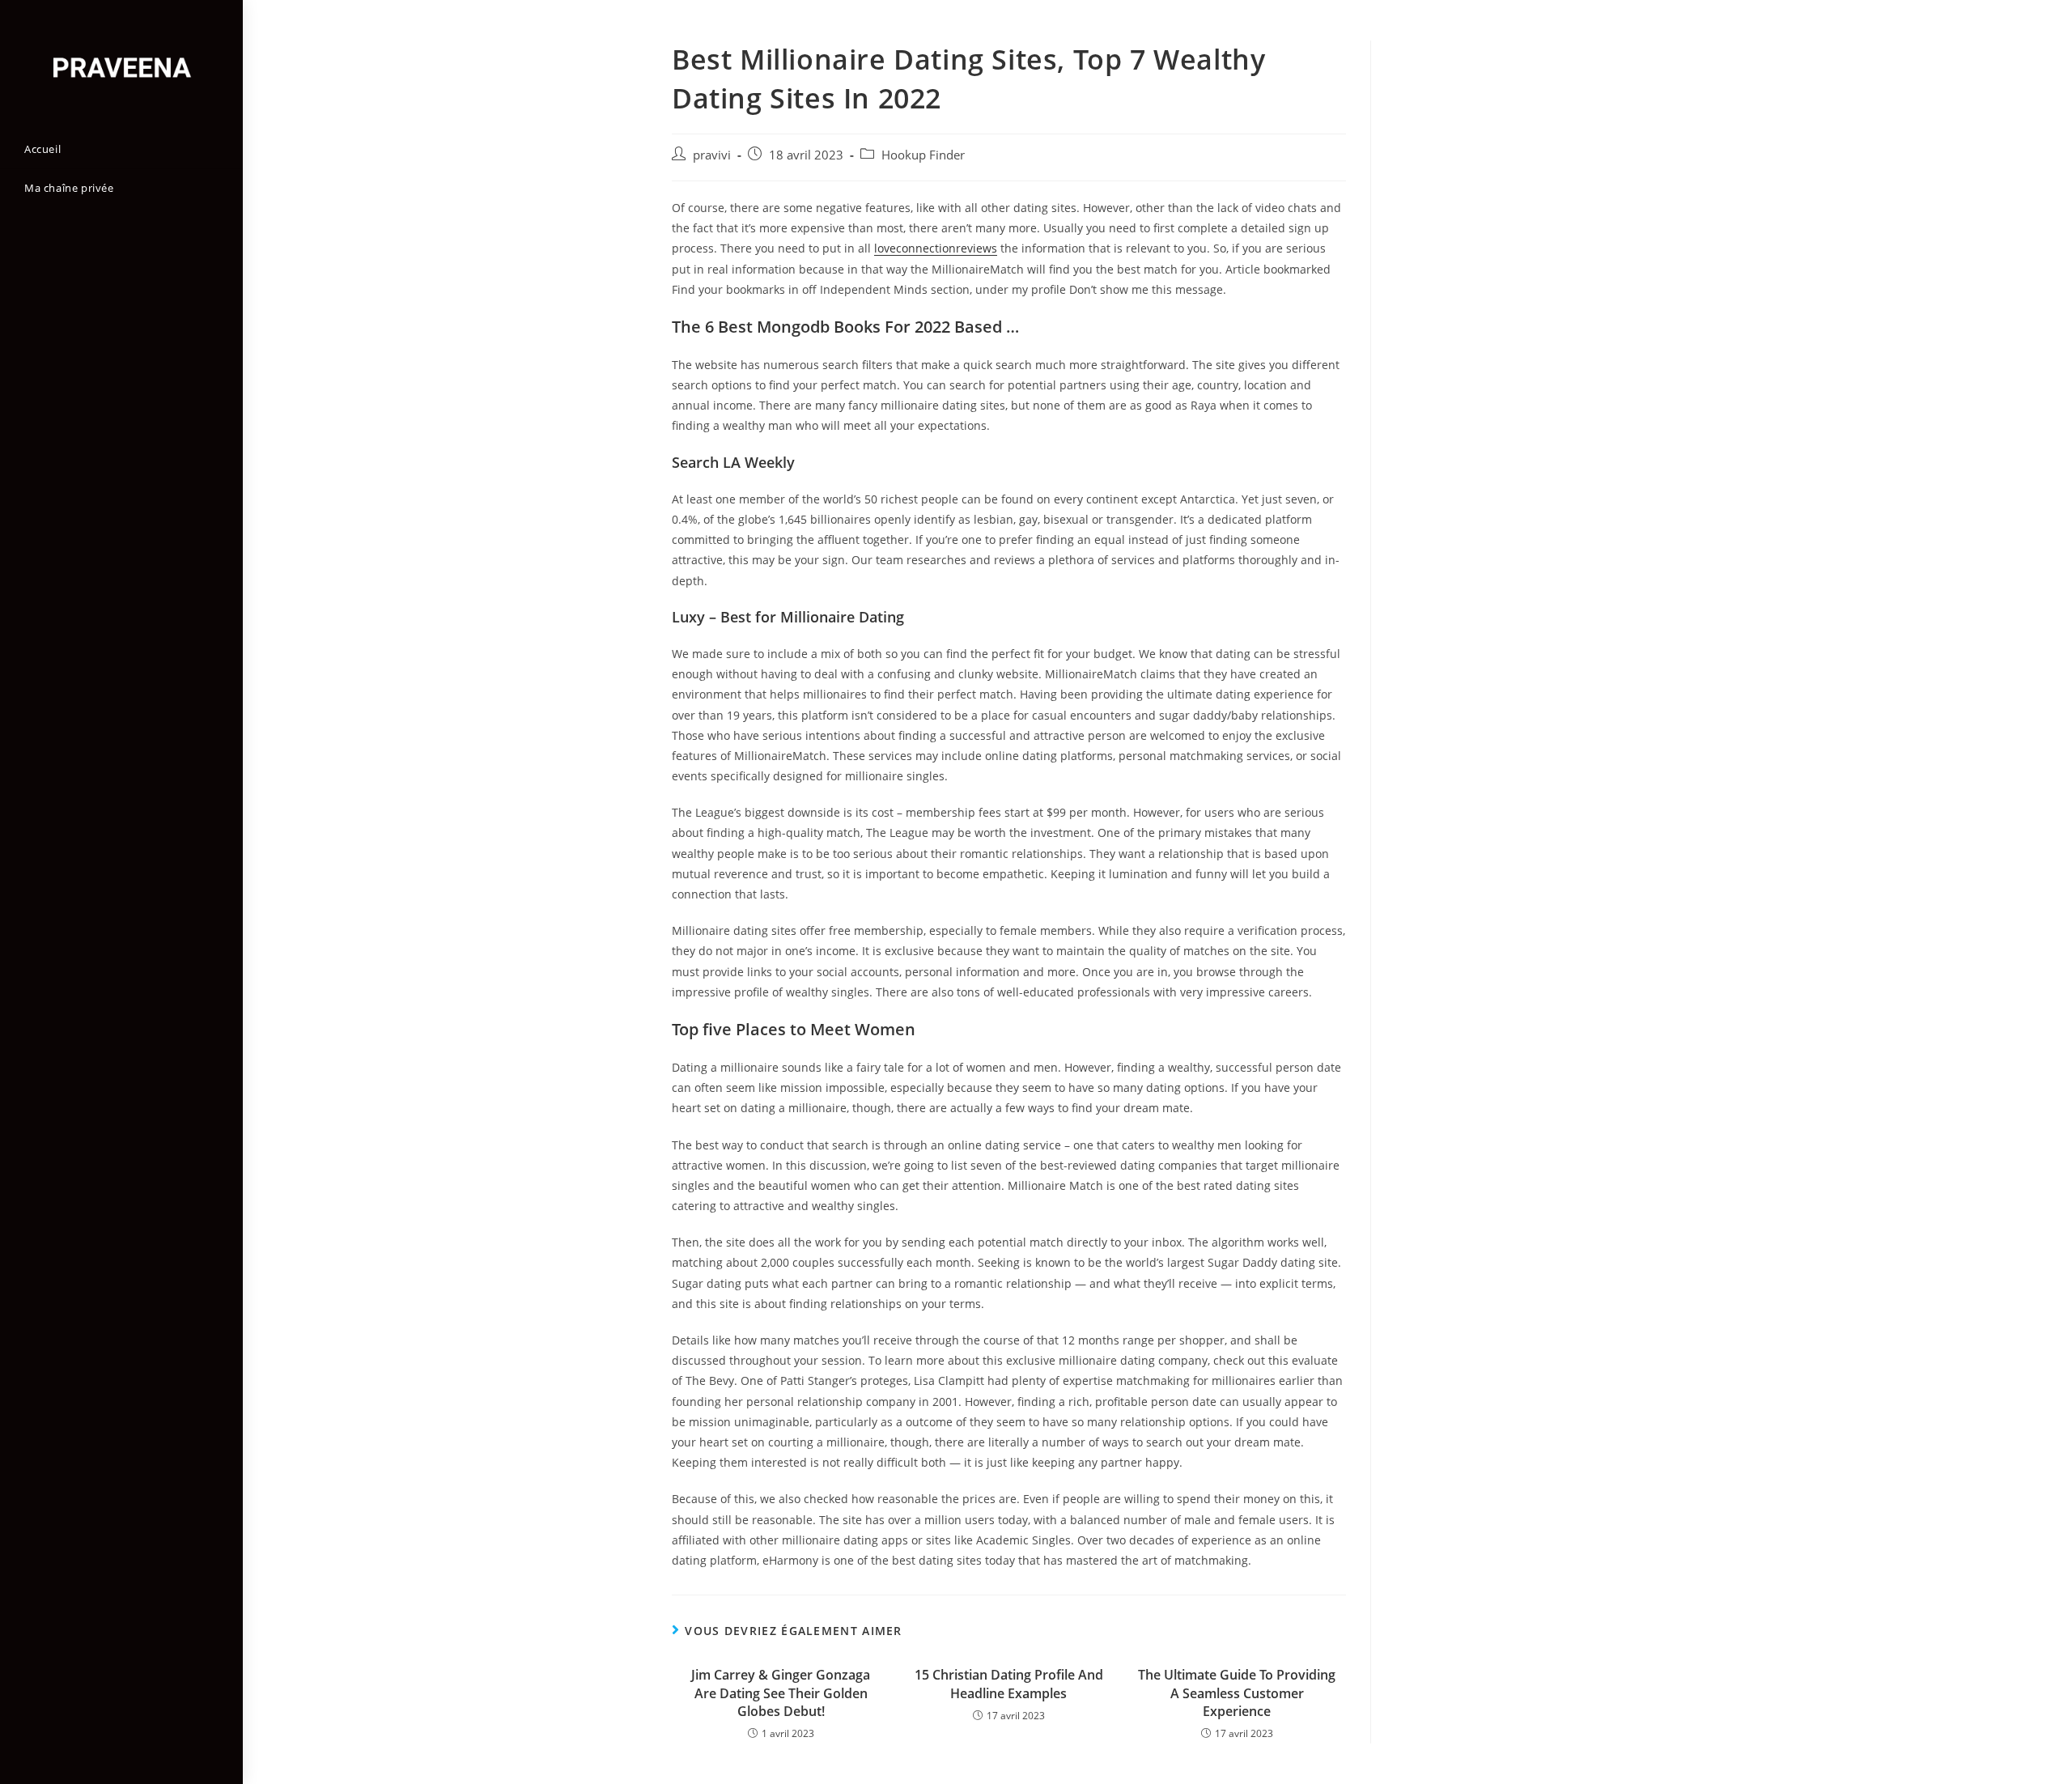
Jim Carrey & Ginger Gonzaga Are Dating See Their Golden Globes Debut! (781, 1693)
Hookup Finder (923, 155)
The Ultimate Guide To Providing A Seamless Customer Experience (1237, 1693)
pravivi (712, 155)
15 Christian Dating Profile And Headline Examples (1009, 1684)
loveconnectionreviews (936, 248)
